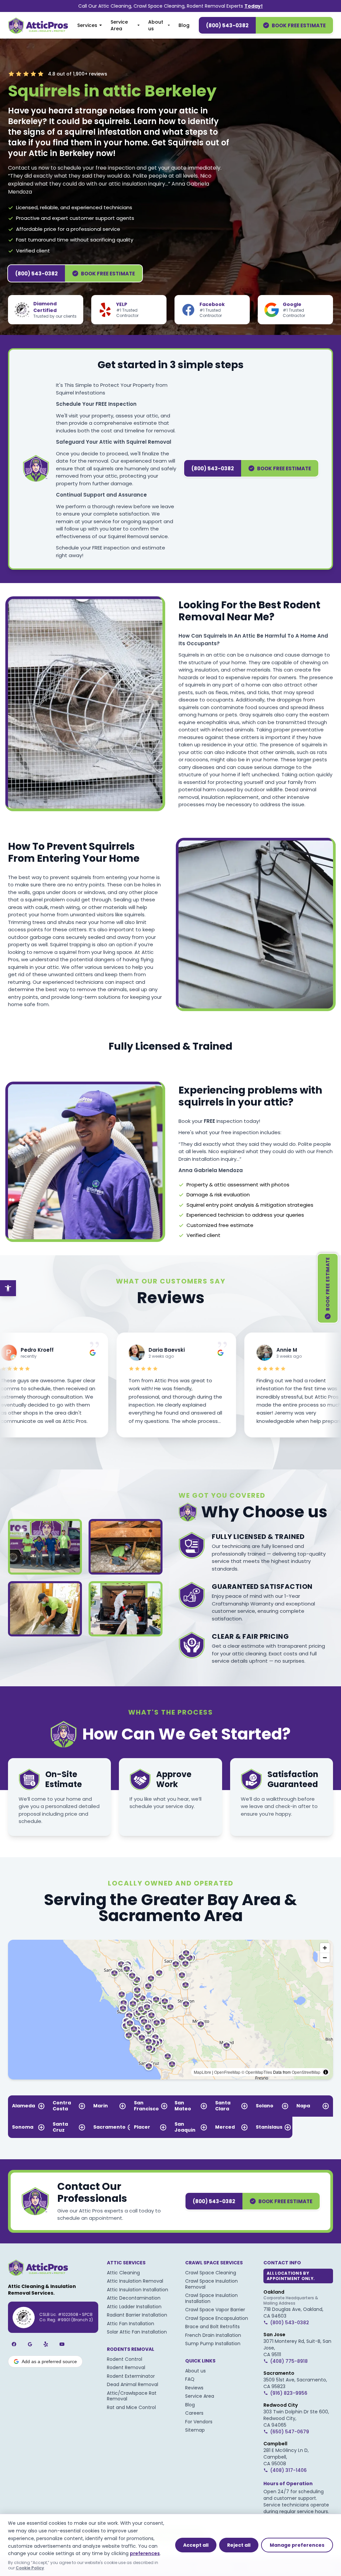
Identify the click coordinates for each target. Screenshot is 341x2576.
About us (156, 25)
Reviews (194, 2388)
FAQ (190, 2379)
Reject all (239, 2545)
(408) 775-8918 (289, 2361)
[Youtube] (62, 2344)
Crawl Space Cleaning (211, 2273)
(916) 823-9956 (289, 2393)
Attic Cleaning (123, 2273)
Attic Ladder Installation (134, 2307)
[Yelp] (46, 2344)
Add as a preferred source (49, 2361)
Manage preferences (297, 2545)
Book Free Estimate (299, 25)
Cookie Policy (30, 2568)
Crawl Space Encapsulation (217, 2318)
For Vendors (199, 2422)
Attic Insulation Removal (135, 2281)
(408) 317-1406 (288, 2470)
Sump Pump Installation (213, 2344)
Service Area (119, 25)
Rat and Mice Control (131, 2407)
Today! (254, 6)
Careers (194, 2413)
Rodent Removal (126, 2367)
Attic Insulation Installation (138, 2290)
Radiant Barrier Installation (137, 2315)
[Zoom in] (325, 1948)
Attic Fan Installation (131, 2324)
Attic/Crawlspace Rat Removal (132, 2396)
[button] (162, 2021)
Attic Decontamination (134, 2298)
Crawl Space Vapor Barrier (215, 2310)
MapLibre (202, 2072)
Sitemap (195, 2430)
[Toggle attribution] (326, 2072)
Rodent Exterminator (131, 2376)
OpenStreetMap (306, 2072)
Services (87, 25)
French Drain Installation (213, 2335)
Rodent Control (125, 2359)
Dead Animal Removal (133, 2384)
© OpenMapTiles (257, 2072)
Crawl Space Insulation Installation (211, 2298)
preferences (145, 2553)
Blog (184, 25)
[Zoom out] (325, 1958)
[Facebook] (14, 2344)
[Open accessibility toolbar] (8, 1288)
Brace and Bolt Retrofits (212, 2327)
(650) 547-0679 (290, 2432)
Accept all (196, 2545)
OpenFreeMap (227, 2072)
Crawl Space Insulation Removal (211, 2284)
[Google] (30, 2344)
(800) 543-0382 (227, 25)
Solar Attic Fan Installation (137, 2332)
